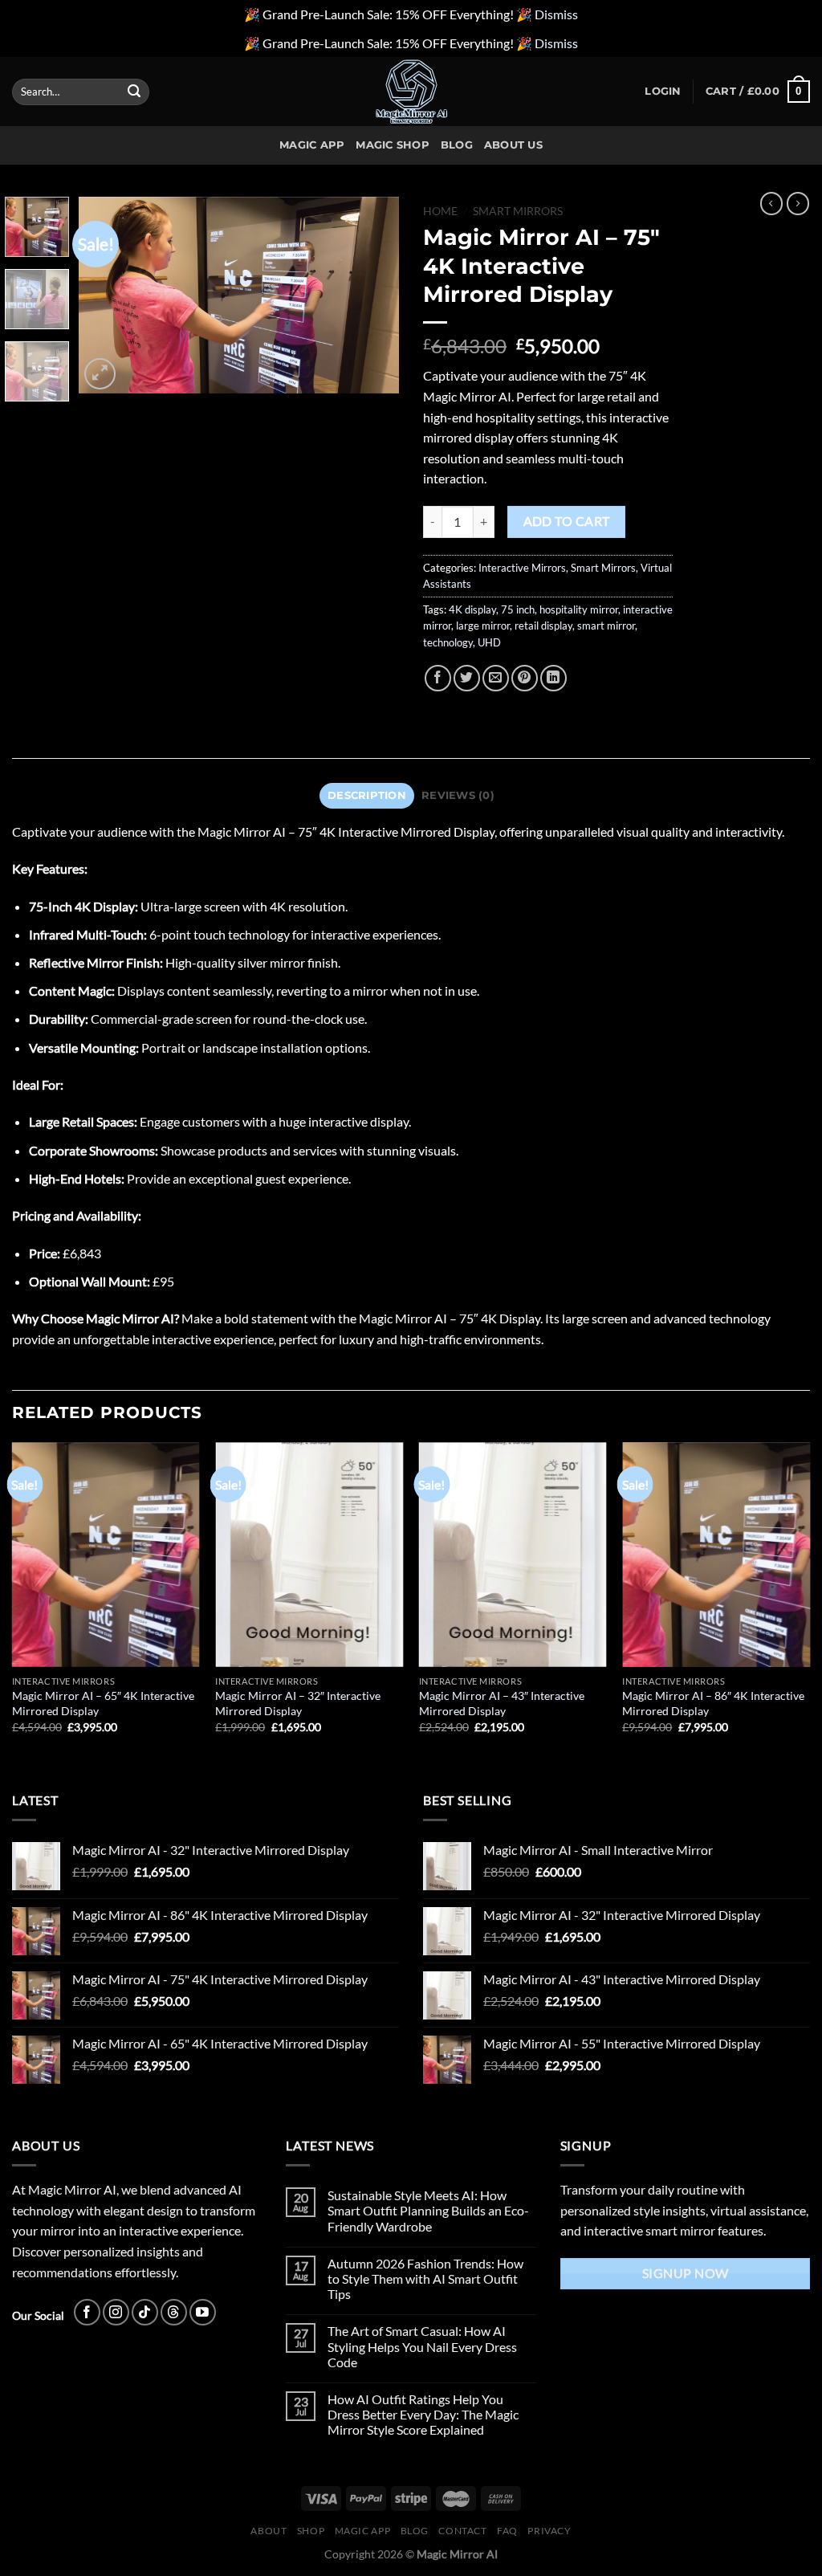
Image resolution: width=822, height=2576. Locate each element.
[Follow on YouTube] (203, 2312)
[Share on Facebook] (438, 678)
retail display (543, 626)
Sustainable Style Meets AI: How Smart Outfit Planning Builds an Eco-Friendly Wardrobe (428, 2210)
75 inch (518, 609)
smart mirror (606, 626)
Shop (311, 2531)
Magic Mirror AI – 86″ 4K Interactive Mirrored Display (713, 1703)
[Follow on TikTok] (145, 2312)
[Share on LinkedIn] (553, 678)
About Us (513, 145)
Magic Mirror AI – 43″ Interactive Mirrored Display (502, 1703)
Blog (457, 145)
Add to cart (567, 521)
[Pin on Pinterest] (525, 678)
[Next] (372, 295)
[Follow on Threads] (174, 2312)
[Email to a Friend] (496, 678)
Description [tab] (367, 795)
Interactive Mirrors (522, 568)
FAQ (507, 2531)
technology (448, 642)
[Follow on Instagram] (116, 2312)
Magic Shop (393, 145)
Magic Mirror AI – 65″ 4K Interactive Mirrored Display (103, 1703)
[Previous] (106, 295)
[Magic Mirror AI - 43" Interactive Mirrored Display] (513, 1555)
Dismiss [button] (556, 14)
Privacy (549, 2531)
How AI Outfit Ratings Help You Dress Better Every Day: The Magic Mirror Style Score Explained (423, 2414)
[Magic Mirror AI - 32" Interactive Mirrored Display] (309, 1555)
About (269, 2531)
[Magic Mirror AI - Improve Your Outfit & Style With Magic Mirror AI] (411, 92)
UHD (489, 642)
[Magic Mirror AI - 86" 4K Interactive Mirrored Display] (716, 1555)
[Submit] (134, 92)
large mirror (483, 626)
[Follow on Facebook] (87, 2312)
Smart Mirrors (518, 211)
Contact (462, 2531)
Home (440, 211)
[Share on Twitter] (467, 678)
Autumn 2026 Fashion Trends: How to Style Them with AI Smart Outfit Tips (425, 2278)
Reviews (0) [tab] (458, 795)
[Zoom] (100, 374)
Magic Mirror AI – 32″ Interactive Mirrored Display (298, 1703)
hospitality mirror (579, 609)
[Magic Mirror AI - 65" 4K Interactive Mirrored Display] (106, 1555)
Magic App (312, 145)
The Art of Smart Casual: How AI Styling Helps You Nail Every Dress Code (422, 2346)
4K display (472, 609)
